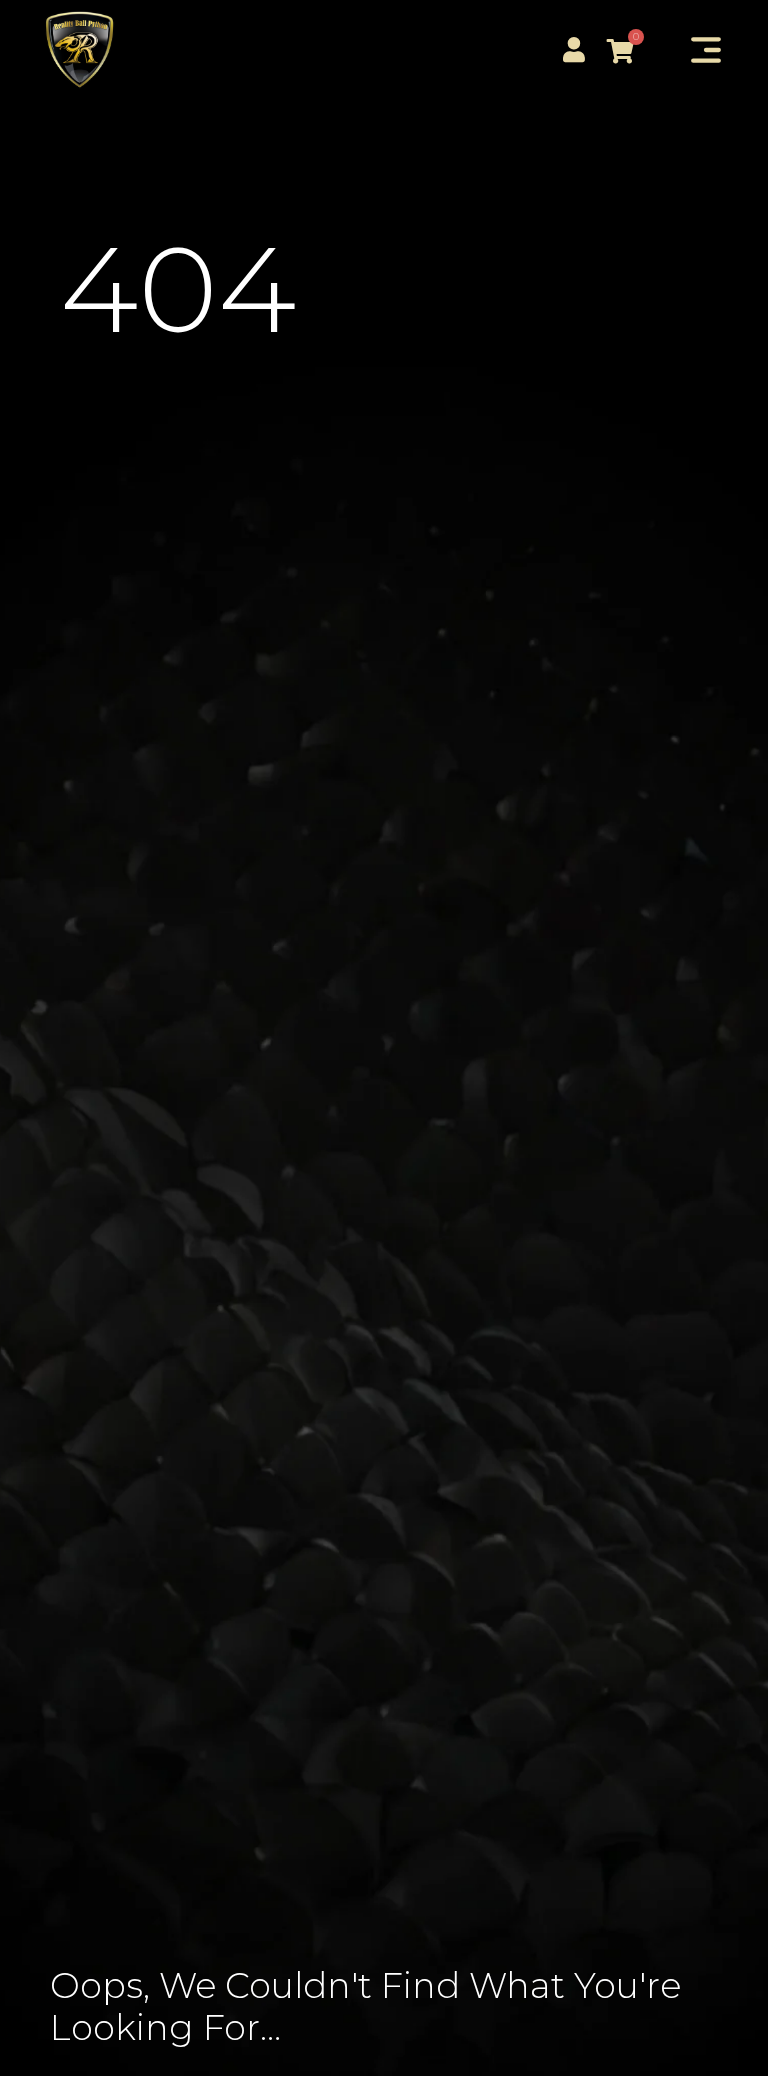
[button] (705, 51)
